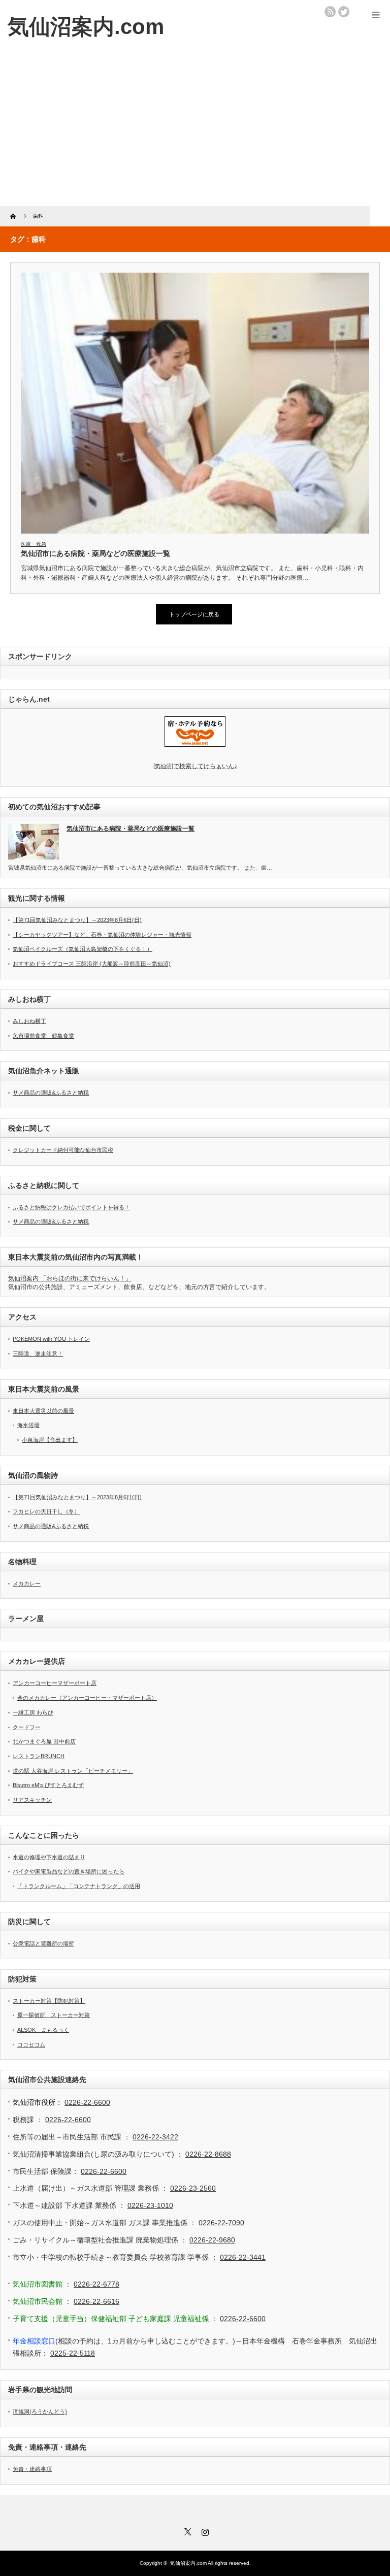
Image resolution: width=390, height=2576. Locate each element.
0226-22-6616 (96, 2301)
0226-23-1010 (150, 2205)
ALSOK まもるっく (43, 2030)
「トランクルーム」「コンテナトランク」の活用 (79, 1886)
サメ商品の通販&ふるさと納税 (51, 1093)
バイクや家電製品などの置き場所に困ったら (69, 1871)
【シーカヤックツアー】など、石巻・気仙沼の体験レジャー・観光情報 (102, 935)
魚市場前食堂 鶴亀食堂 (43, 1036)
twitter (344, 12)
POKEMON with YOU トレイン (51, 1339)
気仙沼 (195, 766)
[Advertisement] (195, 130)
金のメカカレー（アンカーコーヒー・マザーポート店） (87, 1698)
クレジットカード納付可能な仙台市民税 (63, 1150)
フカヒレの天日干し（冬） (46, 1511)
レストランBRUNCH (39, 1756)
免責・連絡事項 (32, 2469)
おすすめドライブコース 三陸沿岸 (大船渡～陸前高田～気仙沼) (92, 964)
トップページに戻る (194, 614)
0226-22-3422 (155, 2137)
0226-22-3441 (243, 2257)
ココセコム (31, 2044)
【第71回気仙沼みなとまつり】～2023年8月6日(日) (77, 920)
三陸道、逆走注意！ (38, 1353)
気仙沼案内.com (86, 27)
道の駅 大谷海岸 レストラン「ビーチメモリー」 (73, 1771)
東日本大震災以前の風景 (43, 1411)
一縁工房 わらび (33, 1712)
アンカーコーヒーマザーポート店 (55, 1683)
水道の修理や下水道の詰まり (49, 1857)
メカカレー (27, 1583)
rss (330, 12)
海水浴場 (28, 1425)
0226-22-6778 (96, 2284)
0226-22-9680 (212, 2240)
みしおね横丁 (29, 1021)
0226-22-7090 (221, 2223)
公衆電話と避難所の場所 (43, 1943)
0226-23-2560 (193, 2188)
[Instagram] (204, 2530)
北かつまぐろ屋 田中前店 (44, 1741)
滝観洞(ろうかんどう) (40, 2412)
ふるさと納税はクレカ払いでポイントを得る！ (71, 1207)
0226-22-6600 (87, 2102)
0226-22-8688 (208, 2154)
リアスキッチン (32, 1800)
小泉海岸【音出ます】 (50, 1440)
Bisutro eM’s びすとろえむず (48, 1785)
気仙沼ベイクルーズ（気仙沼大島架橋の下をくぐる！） (83, 949)
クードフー (27, 1727)
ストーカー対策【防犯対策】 (49, 2001)
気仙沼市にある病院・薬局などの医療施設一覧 (95, 553)
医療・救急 (34, 544)
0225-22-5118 (73, 2353)
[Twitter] (186, 2530)
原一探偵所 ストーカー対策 (54, 2015)
